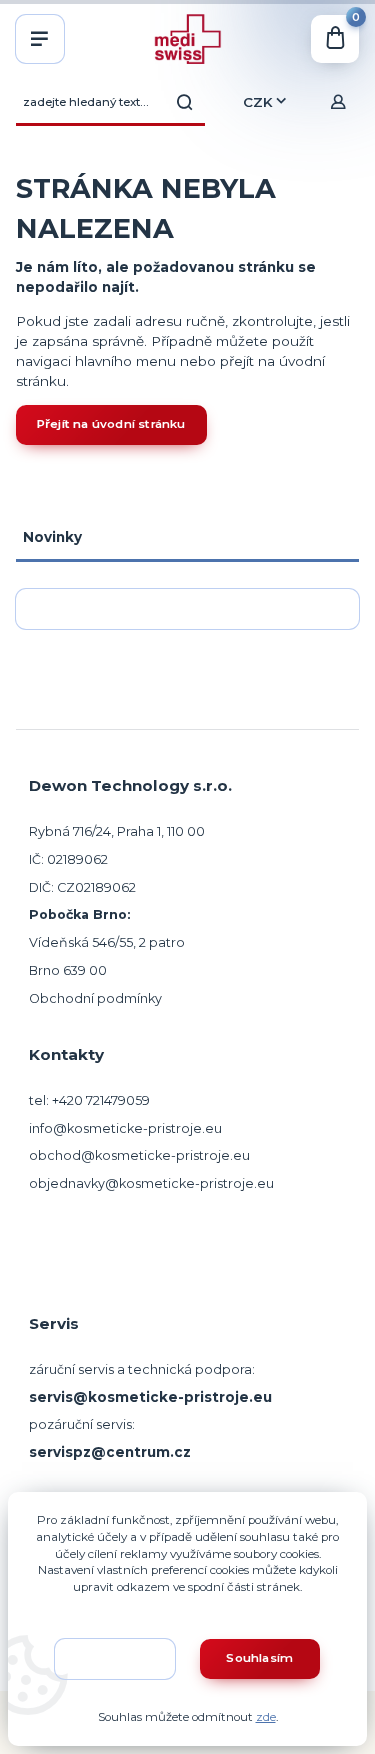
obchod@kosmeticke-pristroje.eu (139, 1155)
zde (266, 1717)
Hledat (185, 102)
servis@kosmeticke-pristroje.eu (150, 1397)
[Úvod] (187, 39)
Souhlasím (259, 1658)
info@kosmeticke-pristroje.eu (125, 1128)
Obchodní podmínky (95, 998)
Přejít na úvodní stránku (111, 424)
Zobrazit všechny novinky (179, 608)
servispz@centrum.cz (110, 1452)
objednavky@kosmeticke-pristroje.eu (151, 1183)
